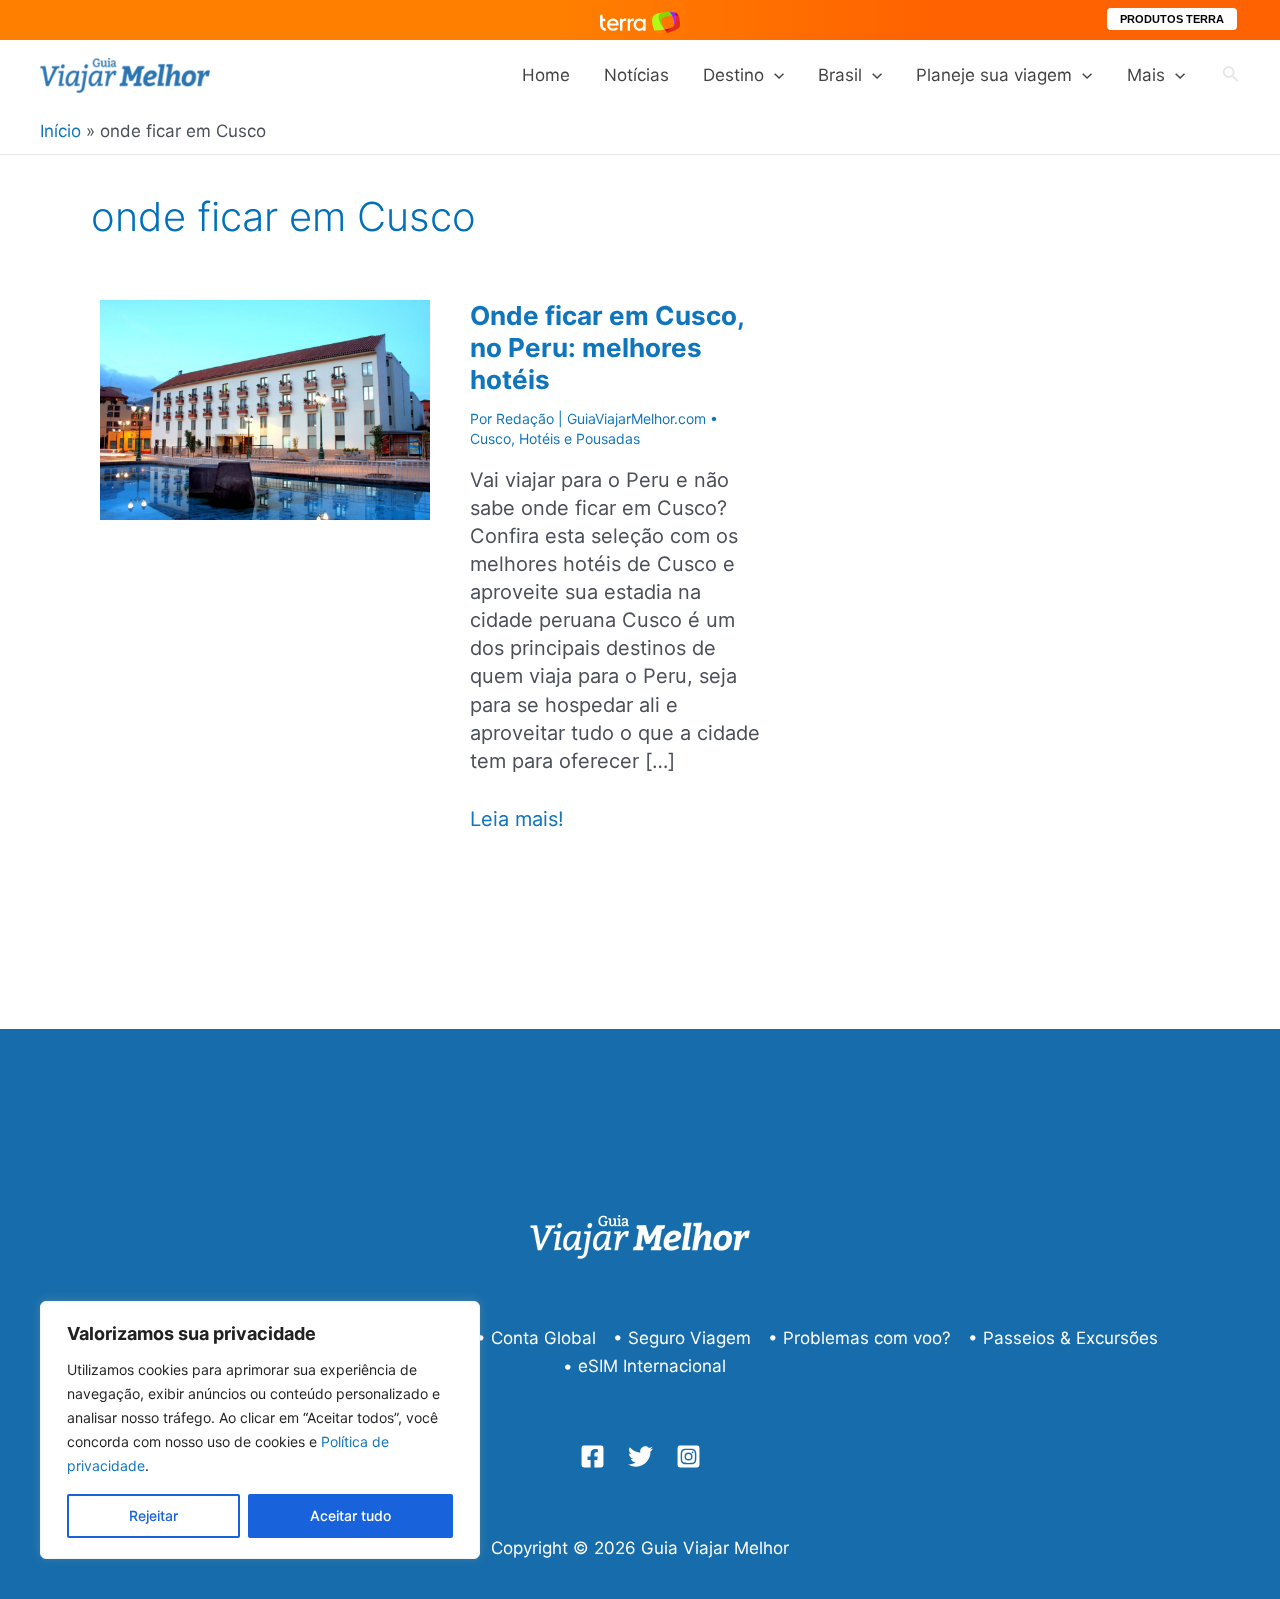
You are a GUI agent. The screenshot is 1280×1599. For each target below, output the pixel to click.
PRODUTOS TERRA (1172, 19)
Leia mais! (517, 819)
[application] (774, 75)
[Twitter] (640, 1456)
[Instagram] (688, 1456)
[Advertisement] (1060, 567)
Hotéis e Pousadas (579, 438)
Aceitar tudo (350, 1515)
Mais (1146, 75)
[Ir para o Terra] (640, 19)
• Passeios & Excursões (1063, 1338)
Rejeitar (153, 1515)
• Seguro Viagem (682, 1338)
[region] (260, 1430)
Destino (733, 75)
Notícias (636, 75)
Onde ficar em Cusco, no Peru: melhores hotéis (607, 347)
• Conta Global (536, 1338)
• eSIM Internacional (644, 1366)
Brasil (840, 75)
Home (546, 75)
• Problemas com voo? (859, 1338)
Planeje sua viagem (994, 75)
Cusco (490, 438)
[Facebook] (592, 1456)
